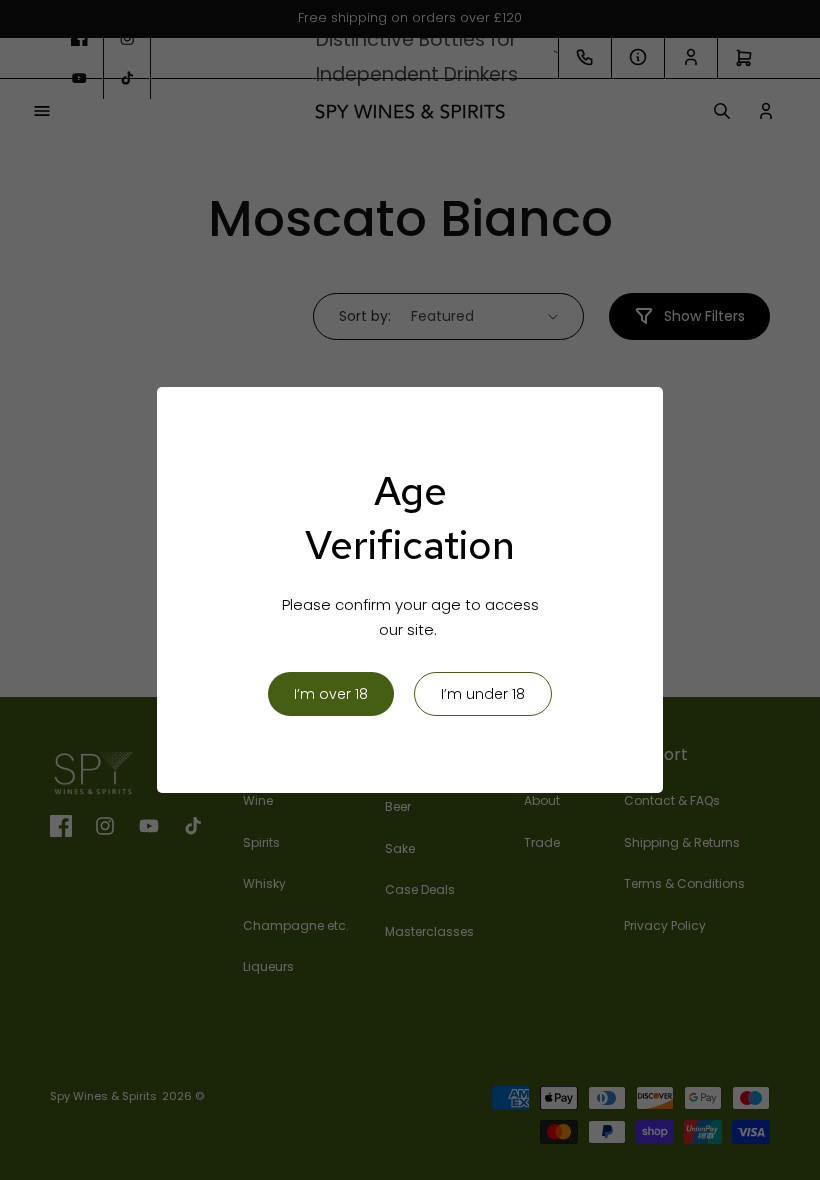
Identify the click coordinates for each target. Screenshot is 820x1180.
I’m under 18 (483, 694)
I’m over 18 (331, 694)
